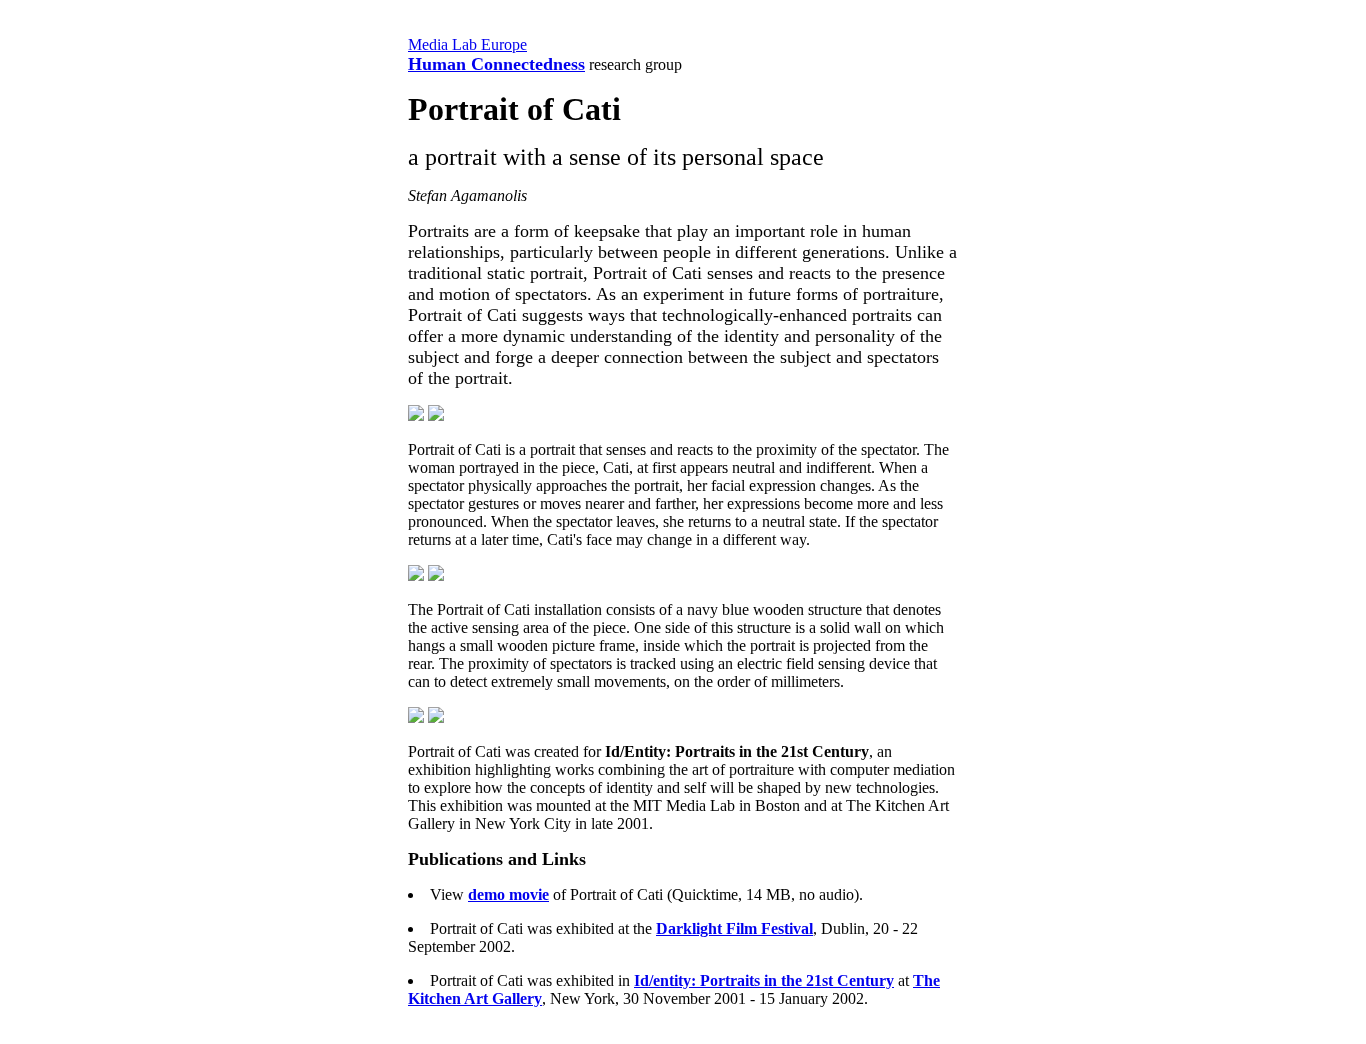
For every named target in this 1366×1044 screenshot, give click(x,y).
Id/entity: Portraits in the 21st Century (764, 980)
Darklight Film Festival (734, 928)
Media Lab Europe (467, 44)
